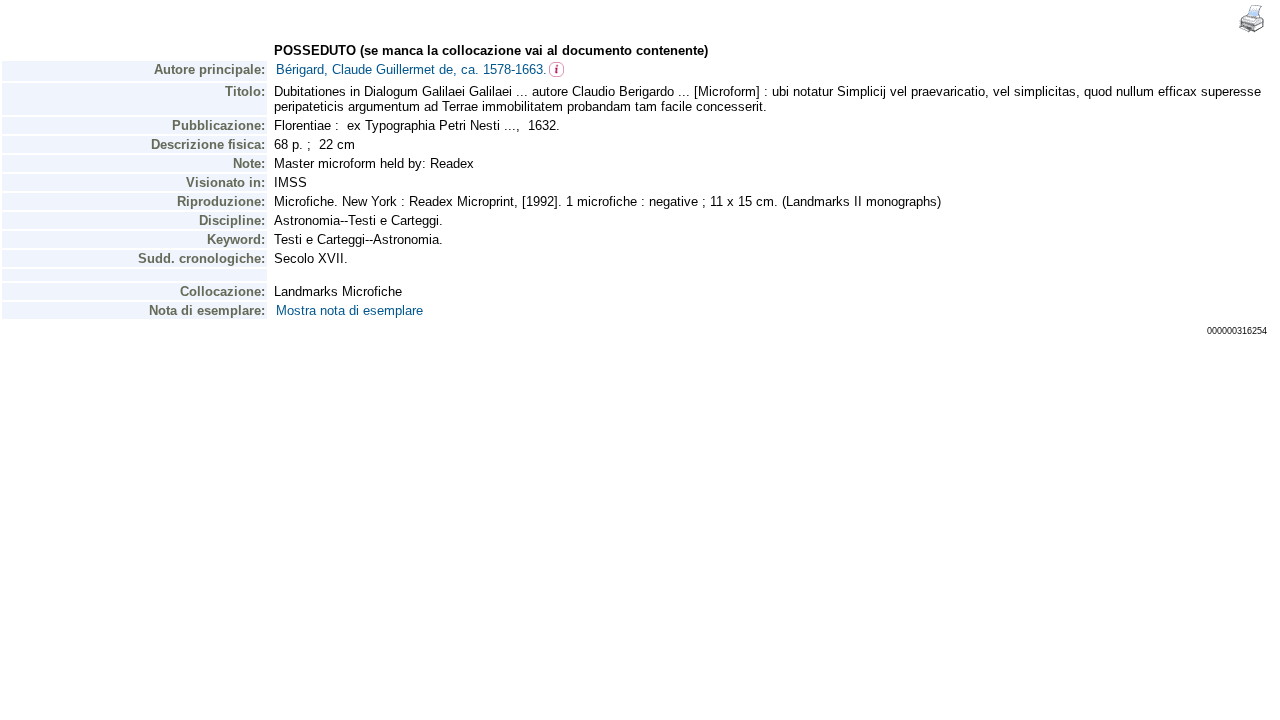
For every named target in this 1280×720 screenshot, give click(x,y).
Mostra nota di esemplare (349, 310)
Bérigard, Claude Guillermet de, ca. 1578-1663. (411, 69)
